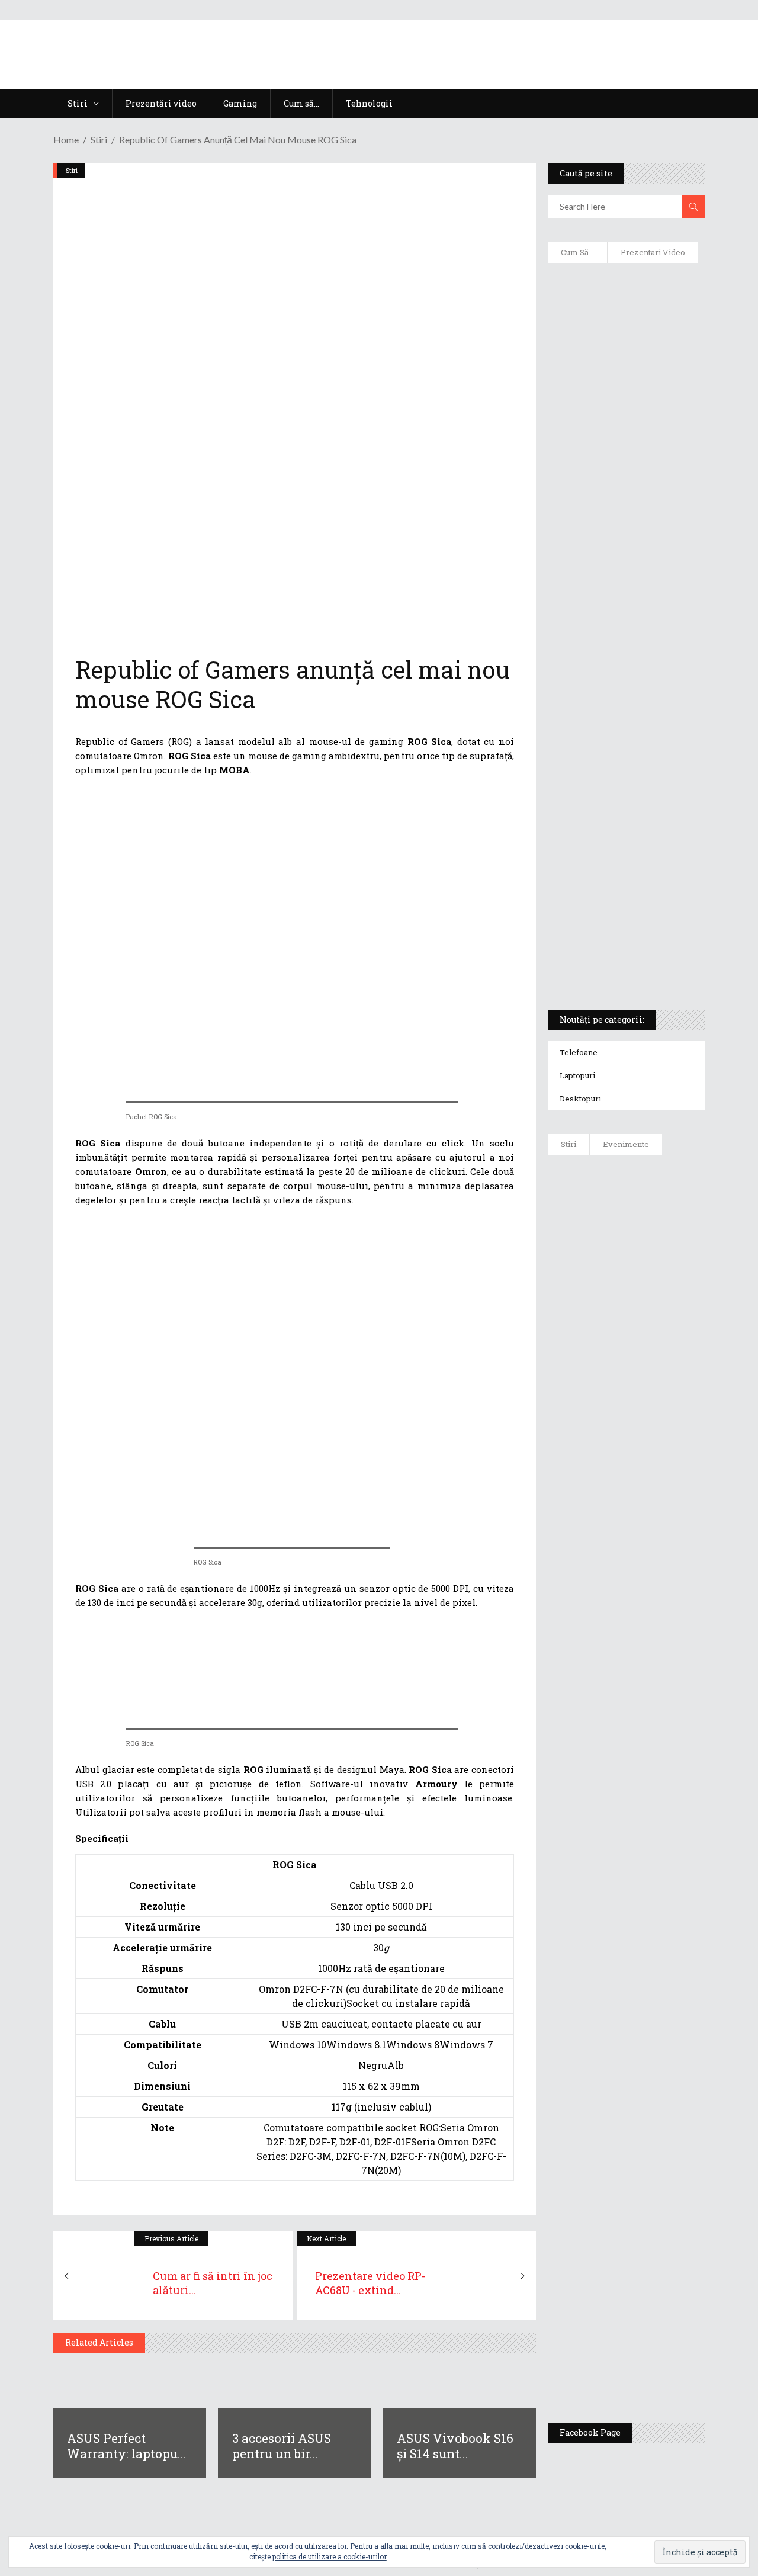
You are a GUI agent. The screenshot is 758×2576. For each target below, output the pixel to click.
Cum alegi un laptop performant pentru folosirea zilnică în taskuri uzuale (622, 471)
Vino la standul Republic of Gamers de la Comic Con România (662, 2260)
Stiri (99, 139)
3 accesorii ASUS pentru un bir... (282, 2446)
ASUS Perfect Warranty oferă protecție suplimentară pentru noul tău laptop (663, 1597)
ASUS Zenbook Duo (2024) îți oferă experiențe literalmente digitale (623, 297)
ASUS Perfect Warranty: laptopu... (127, 2446)
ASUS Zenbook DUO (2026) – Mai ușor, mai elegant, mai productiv (659, 1689)
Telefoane (579, 1052)
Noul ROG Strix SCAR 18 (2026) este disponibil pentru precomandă (661, 1396)
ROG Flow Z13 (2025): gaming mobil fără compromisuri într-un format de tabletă (625, 782)
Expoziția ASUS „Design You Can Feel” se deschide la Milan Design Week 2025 (664, 2352)
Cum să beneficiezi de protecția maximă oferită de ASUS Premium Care (627, 409)
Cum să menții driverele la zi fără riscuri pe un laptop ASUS (626, 590)
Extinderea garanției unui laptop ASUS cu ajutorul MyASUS (616, 534)
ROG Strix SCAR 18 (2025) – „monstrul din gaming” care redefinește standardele (620, 957)
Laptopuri (577, 1075)
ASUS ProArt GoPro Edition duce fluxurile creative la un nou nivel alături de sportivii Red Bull (659, 1218)
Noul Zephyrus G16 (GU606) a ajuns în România (661, 1316)
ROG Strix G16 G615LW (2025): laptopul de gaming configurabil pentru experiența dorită (627, 714)
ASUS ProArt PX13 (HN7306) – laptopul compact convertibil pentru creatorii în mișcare (623, 844)
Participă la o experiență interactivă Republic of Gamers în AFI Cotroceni (659, 2169)
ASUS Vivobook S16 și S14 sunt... (455, 2446)
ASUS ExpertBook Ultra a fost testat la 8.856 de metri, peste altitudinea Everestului (664, 1493)
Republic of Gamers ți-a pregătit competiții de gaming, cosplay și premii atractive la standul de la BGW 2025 (664, 2053)
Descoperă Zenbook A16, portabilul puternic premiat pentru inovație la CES (620, 646)
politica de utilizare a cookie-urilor (330, 2556)
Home (66, 139)
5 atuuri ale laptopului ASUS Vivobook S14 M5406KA (622, 901)
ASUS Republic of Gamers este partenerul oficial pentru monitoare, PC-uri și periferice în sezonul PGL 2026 (662, 1926)
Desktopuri (580, 1099)
